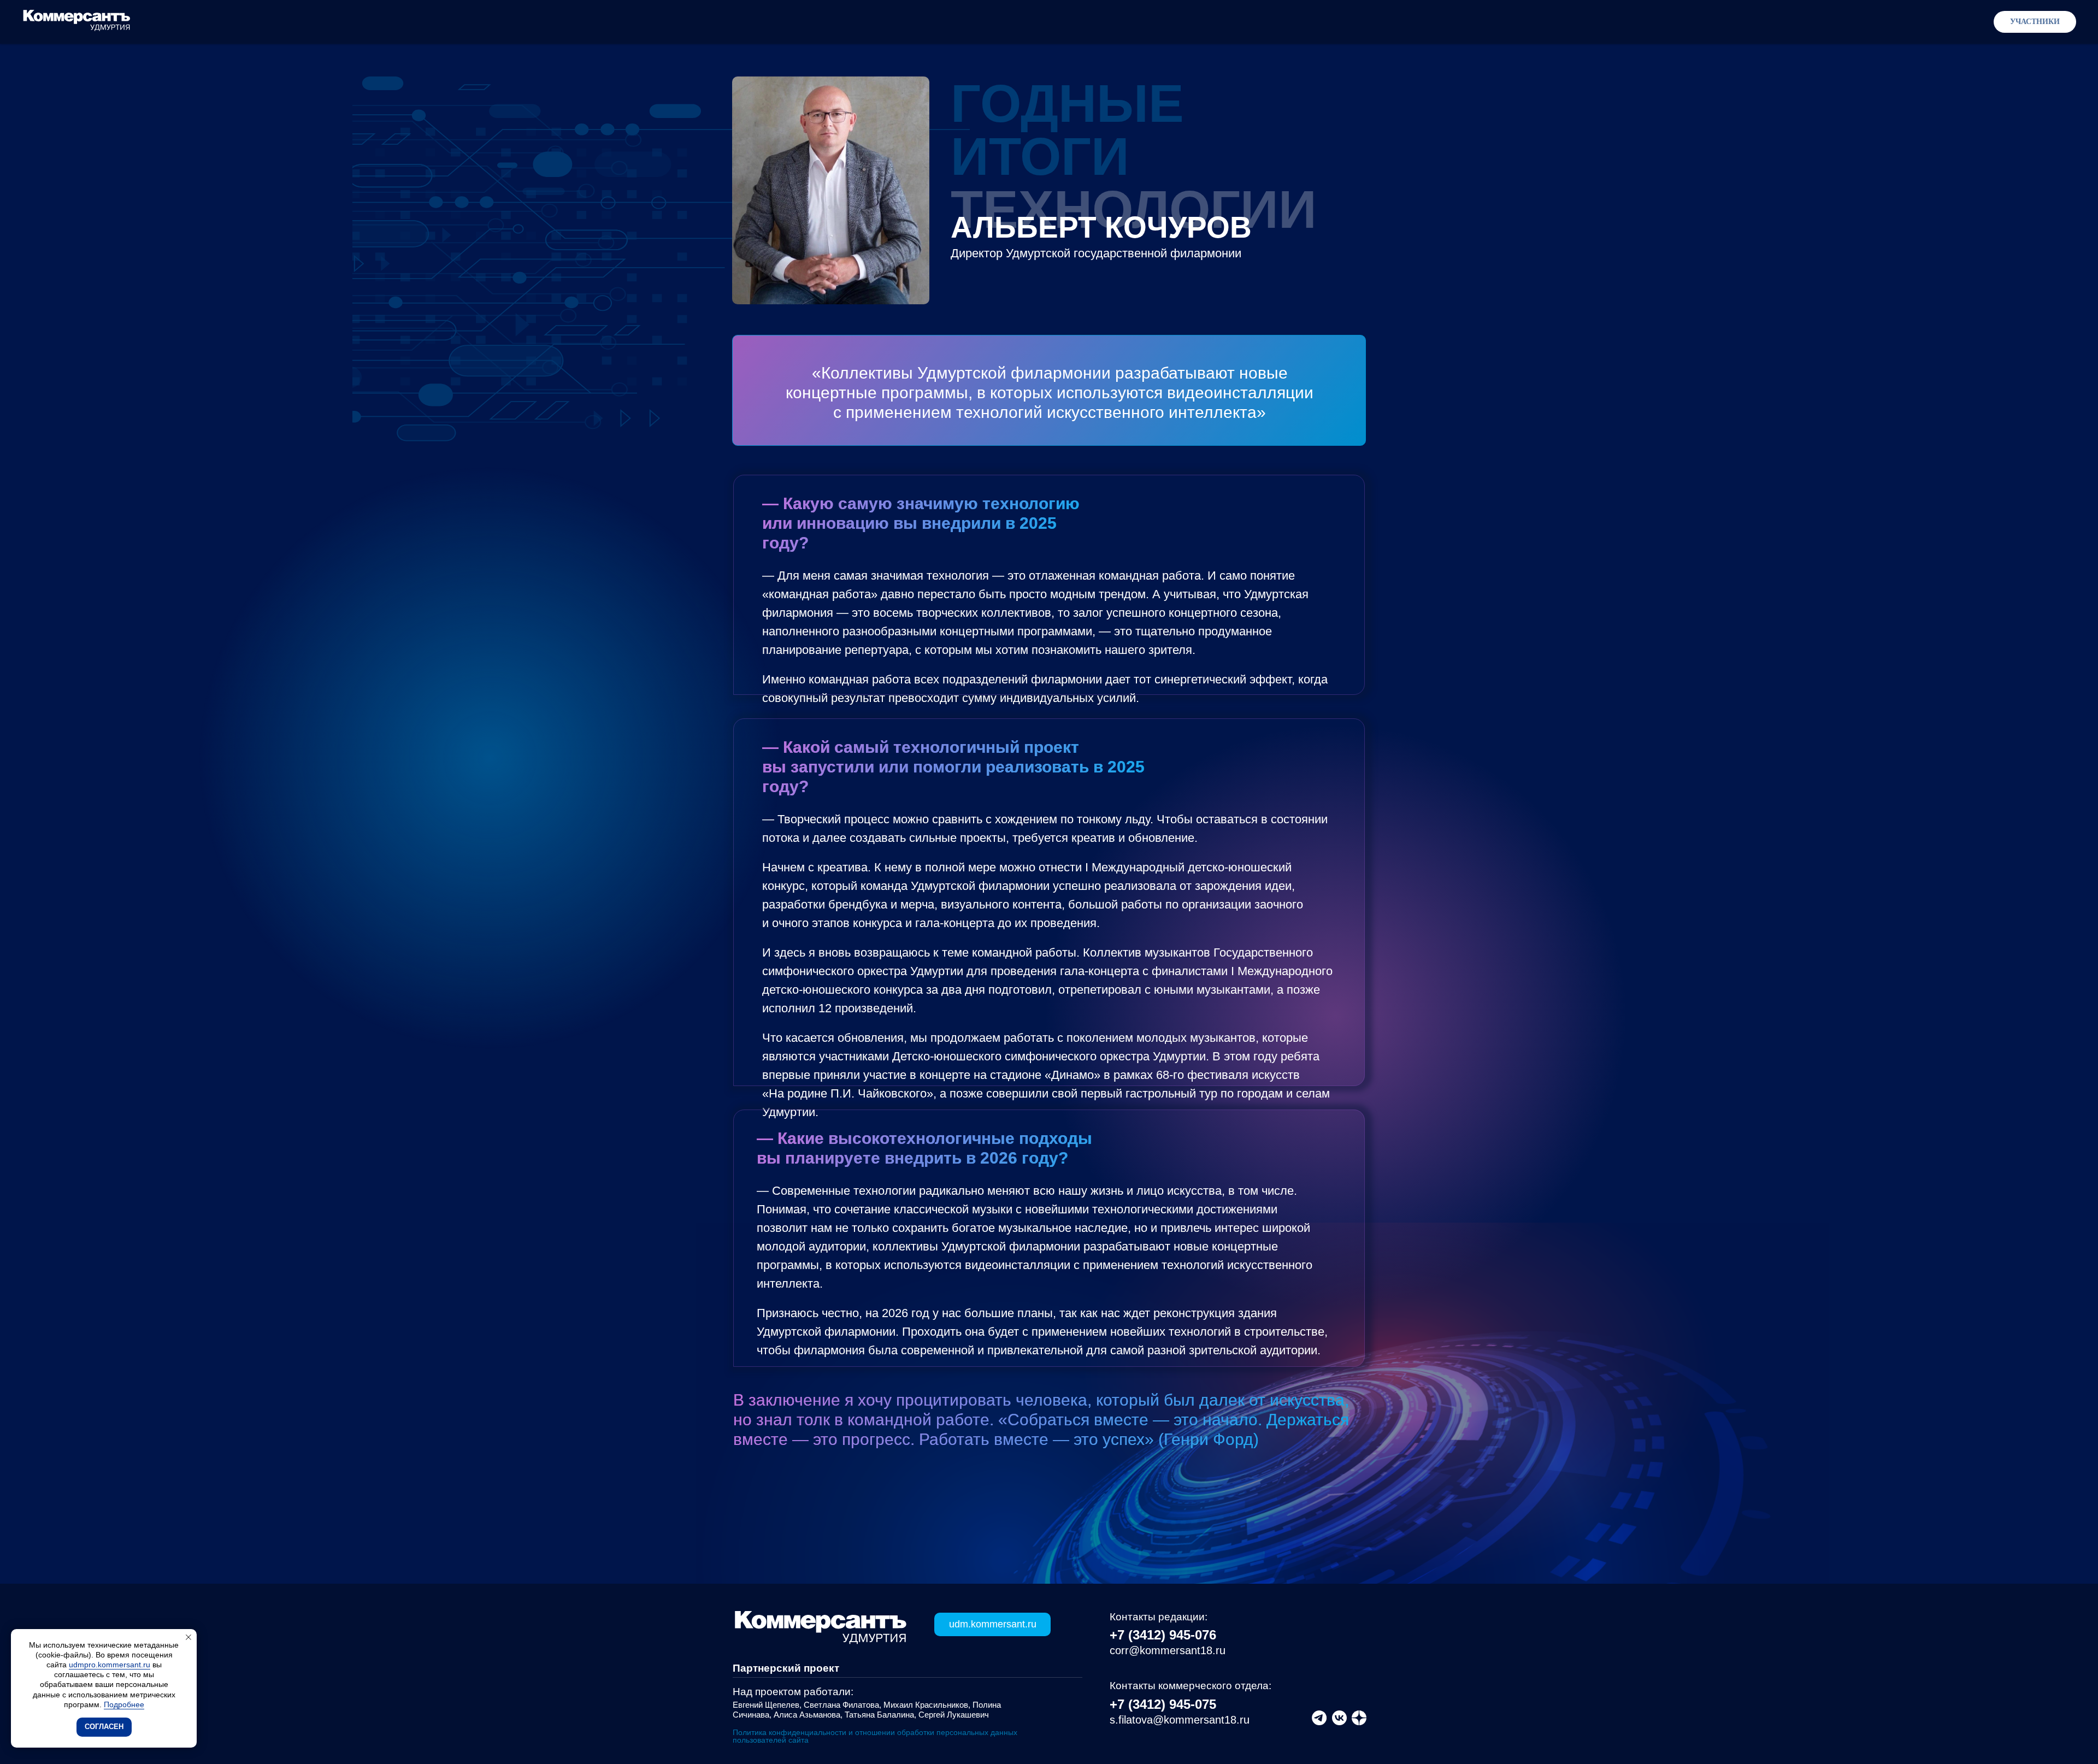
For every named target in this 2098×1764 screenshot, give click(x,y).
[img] (1359, 1718)
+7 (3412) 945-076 (1163, 1635)
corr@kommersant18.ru (1168, 1650)
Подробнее (124, 1704)
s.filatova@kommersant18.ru (1180, 1720)
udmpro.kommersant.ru (110, 1665)
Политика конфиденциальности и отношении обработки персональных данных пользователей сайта (875, 1736)
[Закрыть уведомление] (188, 1637)
